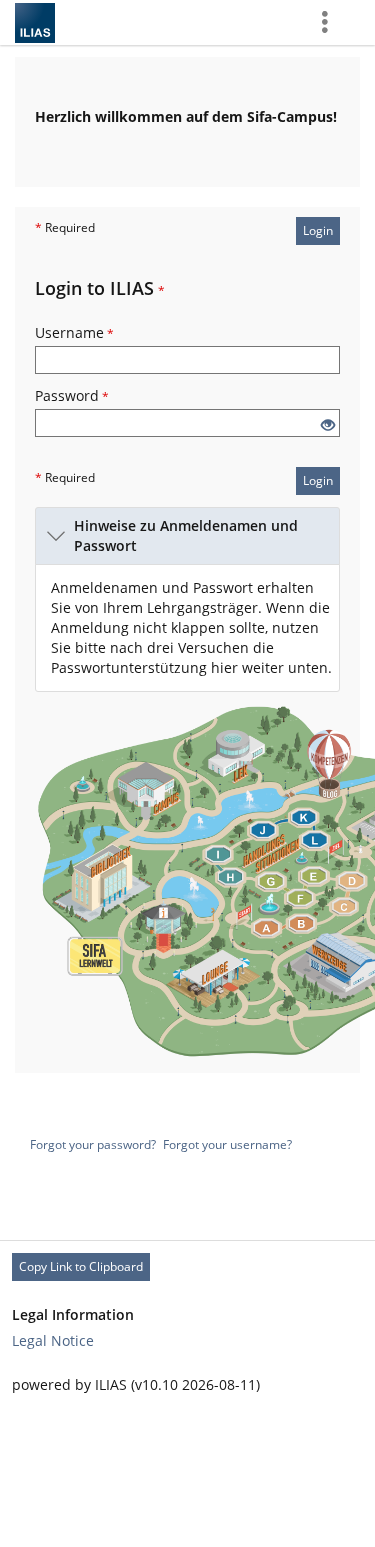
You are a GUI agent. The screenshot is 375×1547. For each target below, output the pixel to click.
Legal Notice (53, 1340)
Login (318, 230)
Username (74, 332)
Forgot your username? (227, 1144)
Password (72, 395)
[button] (187, 536)
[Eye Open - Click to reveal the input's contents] (328, 425)
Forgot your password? (93, 1144)
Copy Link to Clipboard (81, 1266)
